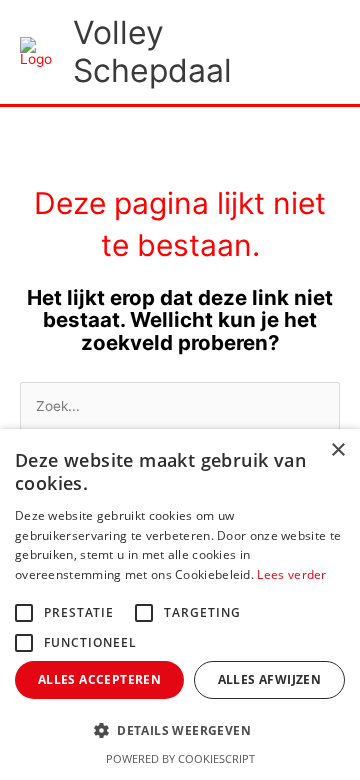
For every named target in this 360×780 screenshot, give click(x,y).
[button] (180, 731)
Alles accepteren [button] (99, 679)
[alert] (180, 604)
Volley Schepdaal (152, 51)
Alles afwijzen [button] (270, 679)
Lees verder (291, 574)
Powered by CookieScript (180, 758)
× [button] (337, 450)
